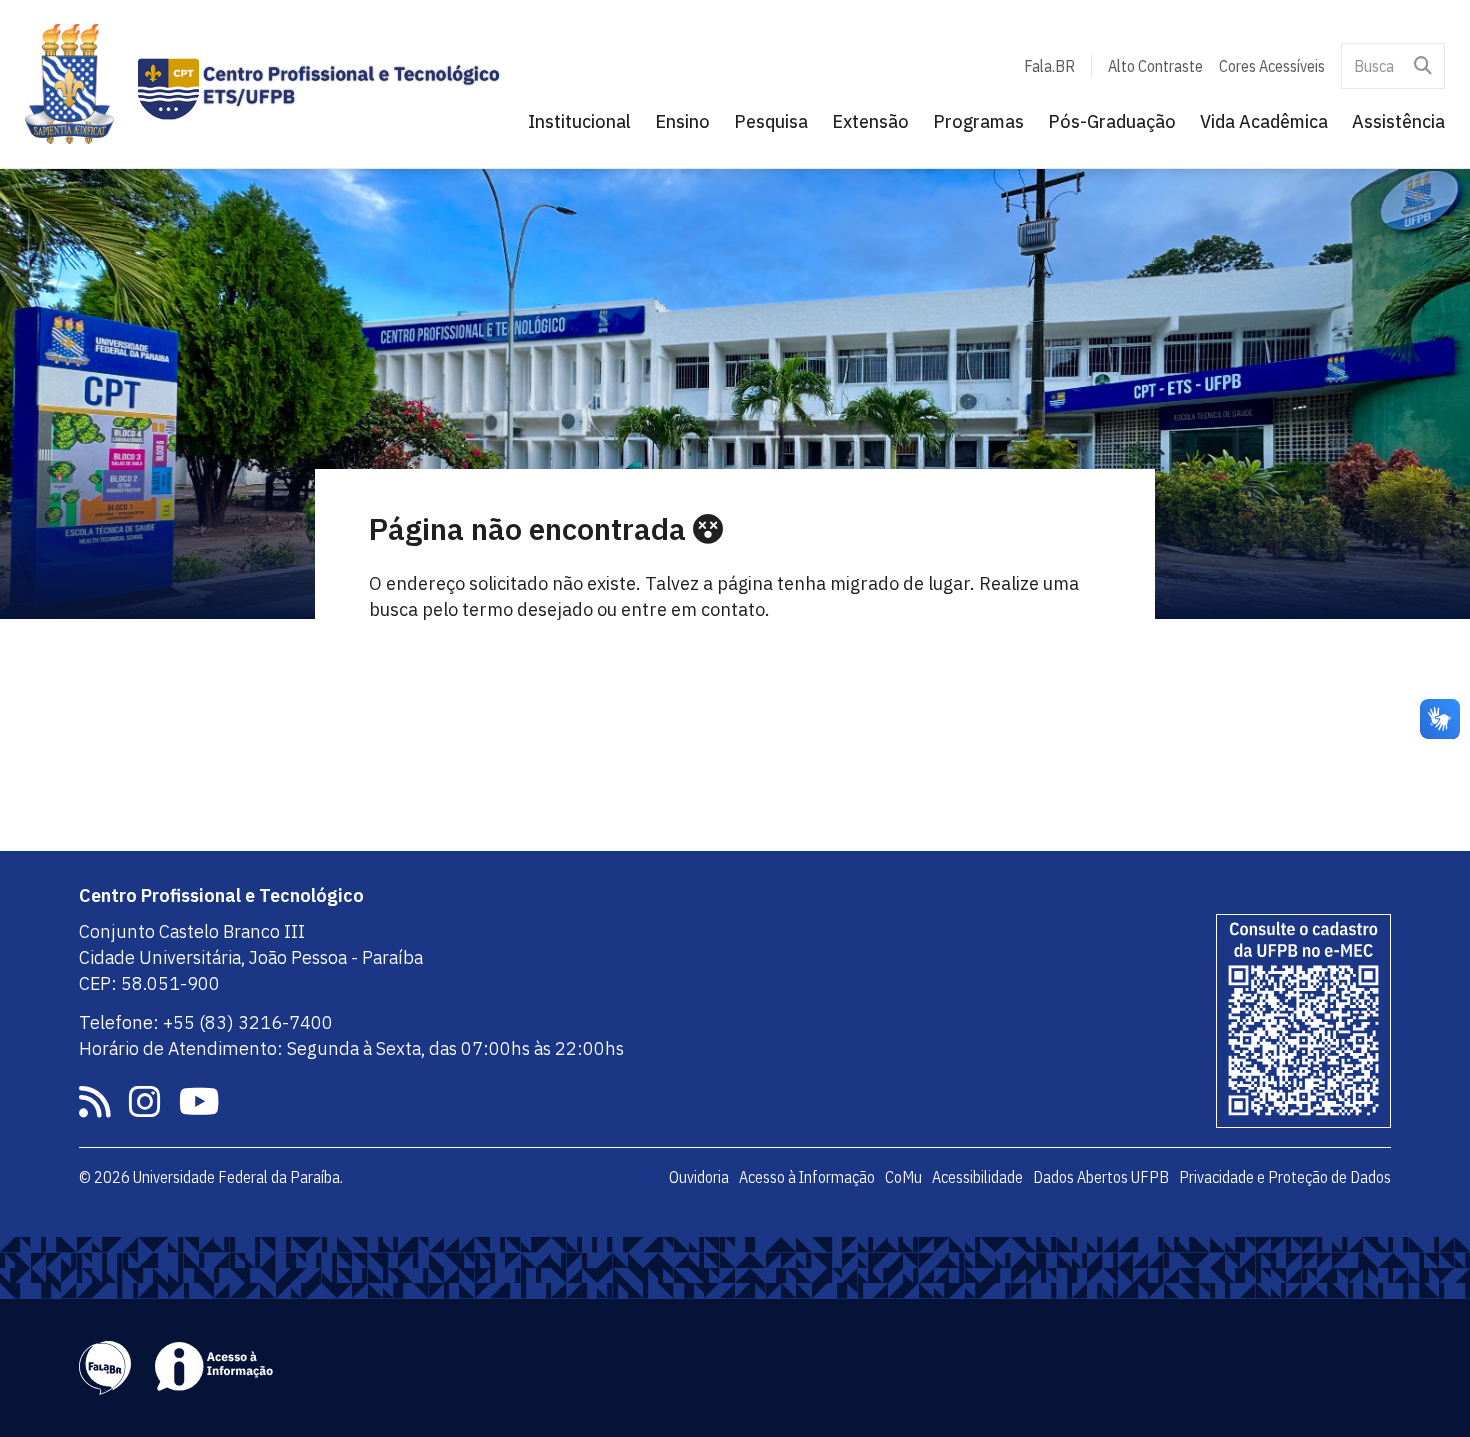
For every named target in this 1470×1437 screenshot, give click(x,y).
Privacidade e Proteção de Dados (1285, 1177)
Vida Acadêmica (1264, 121)
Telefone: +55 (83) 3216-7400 (206, 1022)
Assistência (1398, 121)
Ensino (682, 121)
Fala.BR (1049, 66)
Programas (978, 121)
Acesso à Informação (807, 1177)
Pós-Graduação (1112, 121)
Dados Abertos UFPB (1101, 1177)
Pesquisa (771, 121)
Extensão (870, 121)
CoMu (903, 1177)
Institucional (579, 121)
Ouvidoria (699, 1177)
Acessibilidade (977, 1177)
